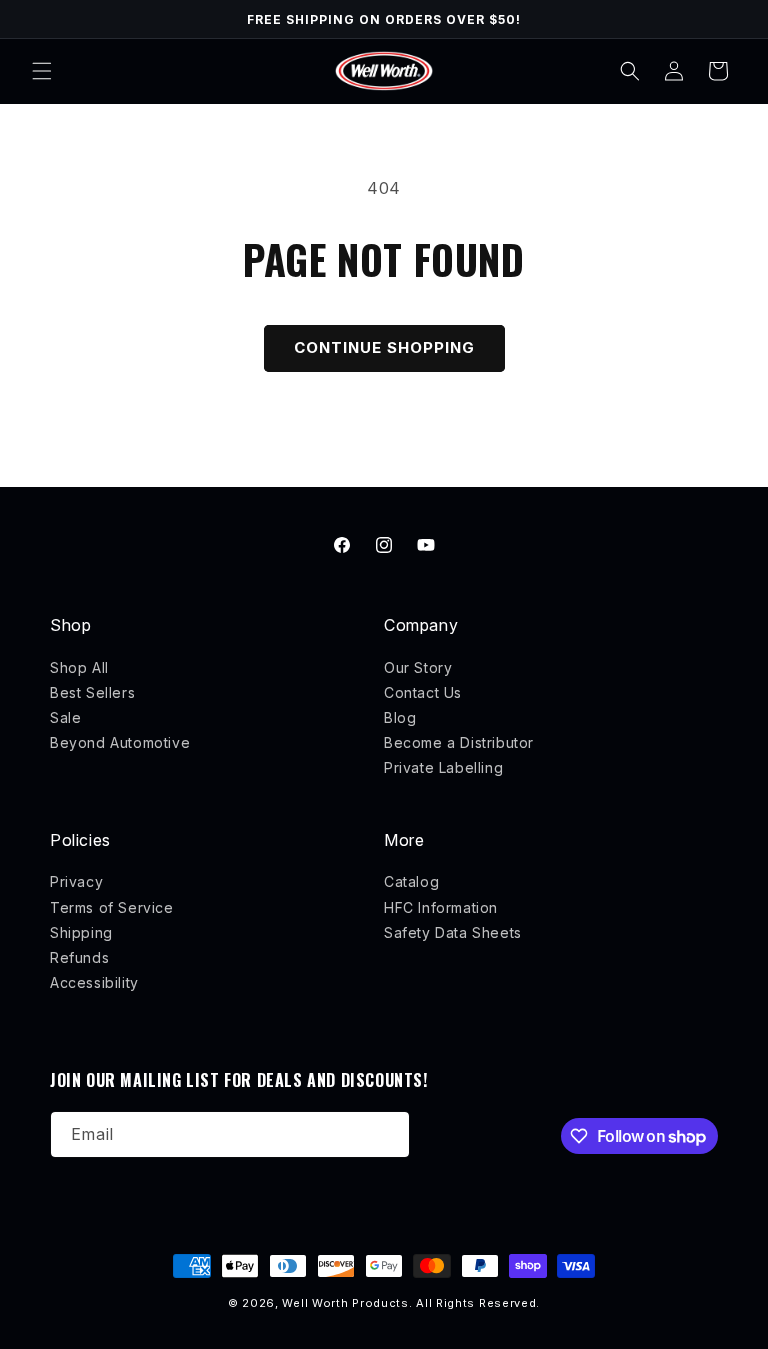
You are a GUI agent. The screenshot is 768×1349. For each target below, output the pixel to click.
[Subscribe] (387, 1134)
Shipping (81, 932)
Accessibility (94, 982)
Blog (400, 717)
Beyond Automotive (120, 742)
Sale (65, 717)
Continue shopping (384, 347)
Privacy (76, 881)
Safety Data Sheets (453, 932)
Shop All (79, 667)
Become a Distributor (459, 742)
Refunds (79, 957)
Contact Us (423, 692)
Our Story (418, 667)
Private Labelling (443, 767)
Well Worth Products (345, 1303)
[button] (42, 71)
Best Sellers (92, 692)
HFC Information (441, 907)
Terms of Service (112, 907)
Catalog (411, 881)
